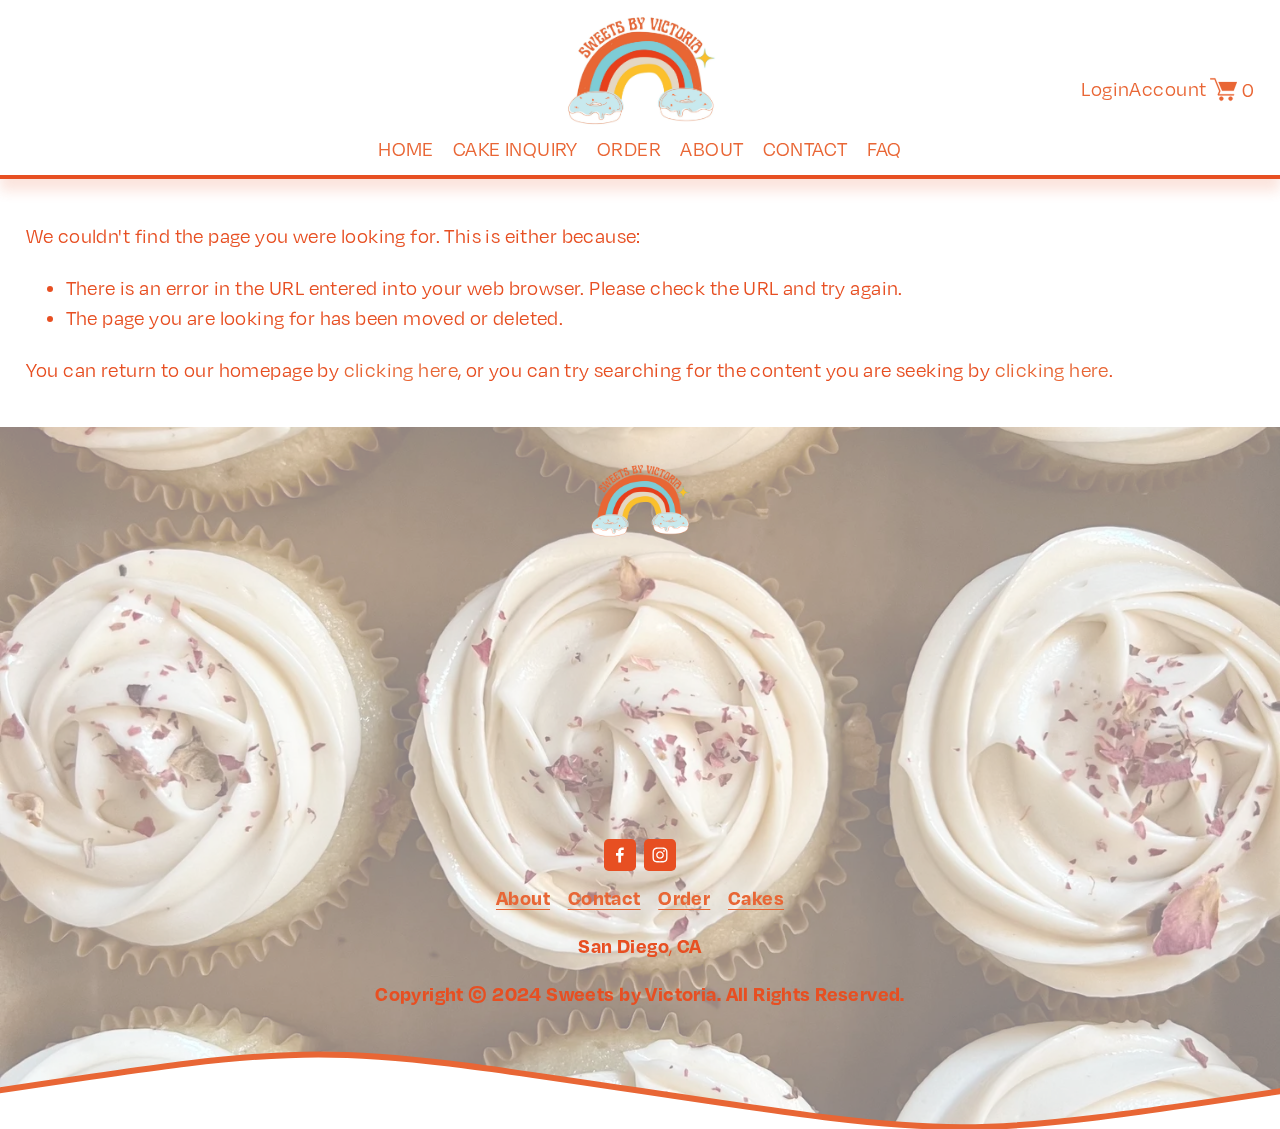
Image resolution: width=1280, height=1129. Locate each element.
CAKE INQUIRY (515, 148)
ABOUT (711, 148)
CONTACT (805, 148)
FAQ (884, 148)
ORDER (629, 148)
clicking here (401, 369)
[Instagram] (660, 855)
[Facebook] (620, 855)
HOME (406, 148)
